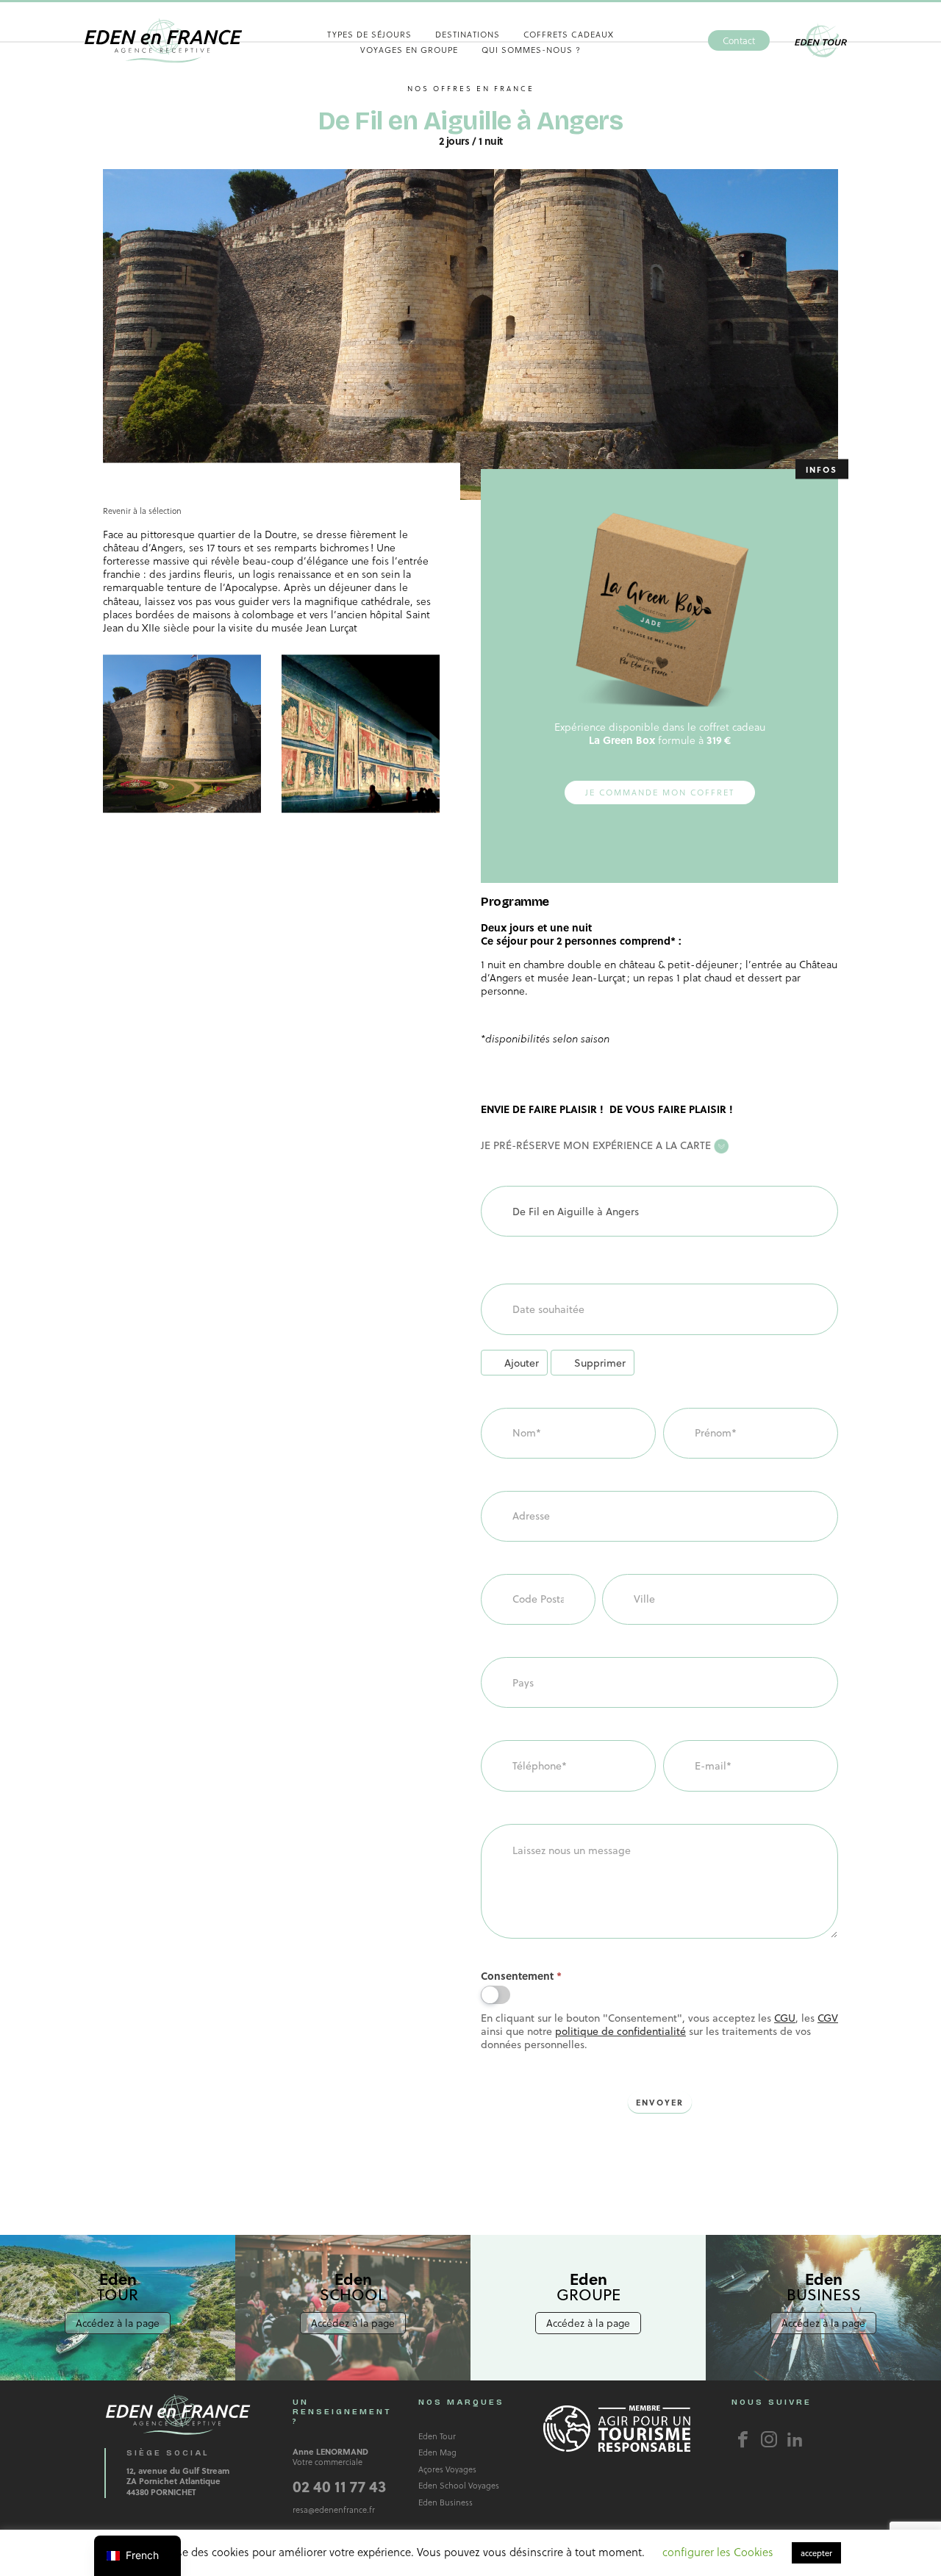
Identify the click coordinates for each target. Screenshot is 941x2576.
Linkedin (795, 2439)
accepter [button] (816, 2553)
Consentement (521, 1976)
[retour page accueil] (163, 40)
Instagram (769, 2439)
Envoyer (660, 2102)
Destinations (468, 34)
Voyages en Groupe (409, 50)
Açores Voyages (447, 2469)
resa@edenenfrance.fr (334, 2509)
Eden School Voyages (459, 2485)
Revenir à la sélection (142, 510)
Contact (739, 40)
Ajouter (522, 1363)
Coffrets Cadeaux (569, 34)
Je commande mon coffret (660, 792)
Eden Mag (437, 2452)
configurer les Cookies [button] (718, 2552)
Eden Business (446, 2502)
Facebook (743, 2439)
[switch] (495, 1995)
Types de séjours (369, 34)
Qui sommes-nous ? (531, 50)
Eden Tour (821, 41)
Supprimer (600, 1363)
